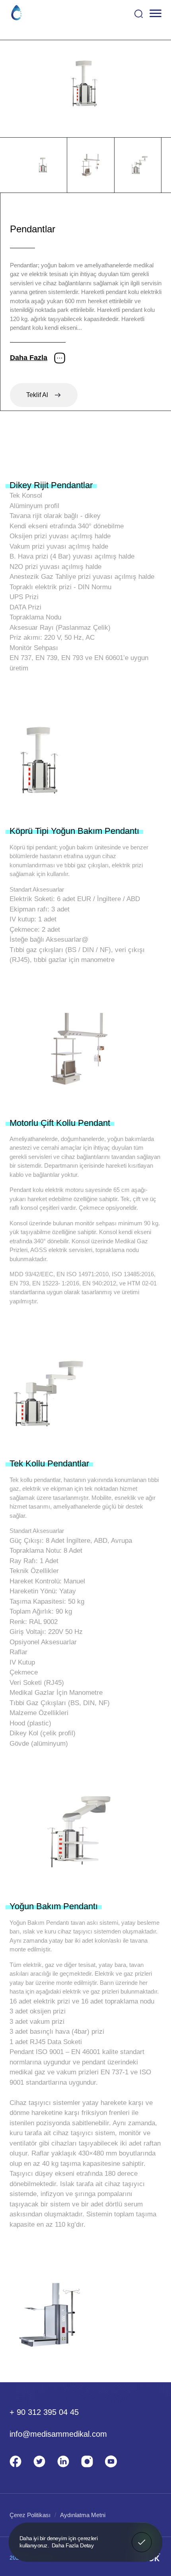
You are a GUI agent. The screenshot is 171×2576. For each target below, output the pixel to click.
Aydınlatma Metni (83, 2515)
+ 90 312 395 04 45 (44, 2412)
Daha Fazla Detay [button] (73, 2545)
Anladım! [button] (142, 2537)
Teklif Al (37, 395)
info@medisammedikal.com (58, 2434)
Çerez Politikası (30, 2515)
